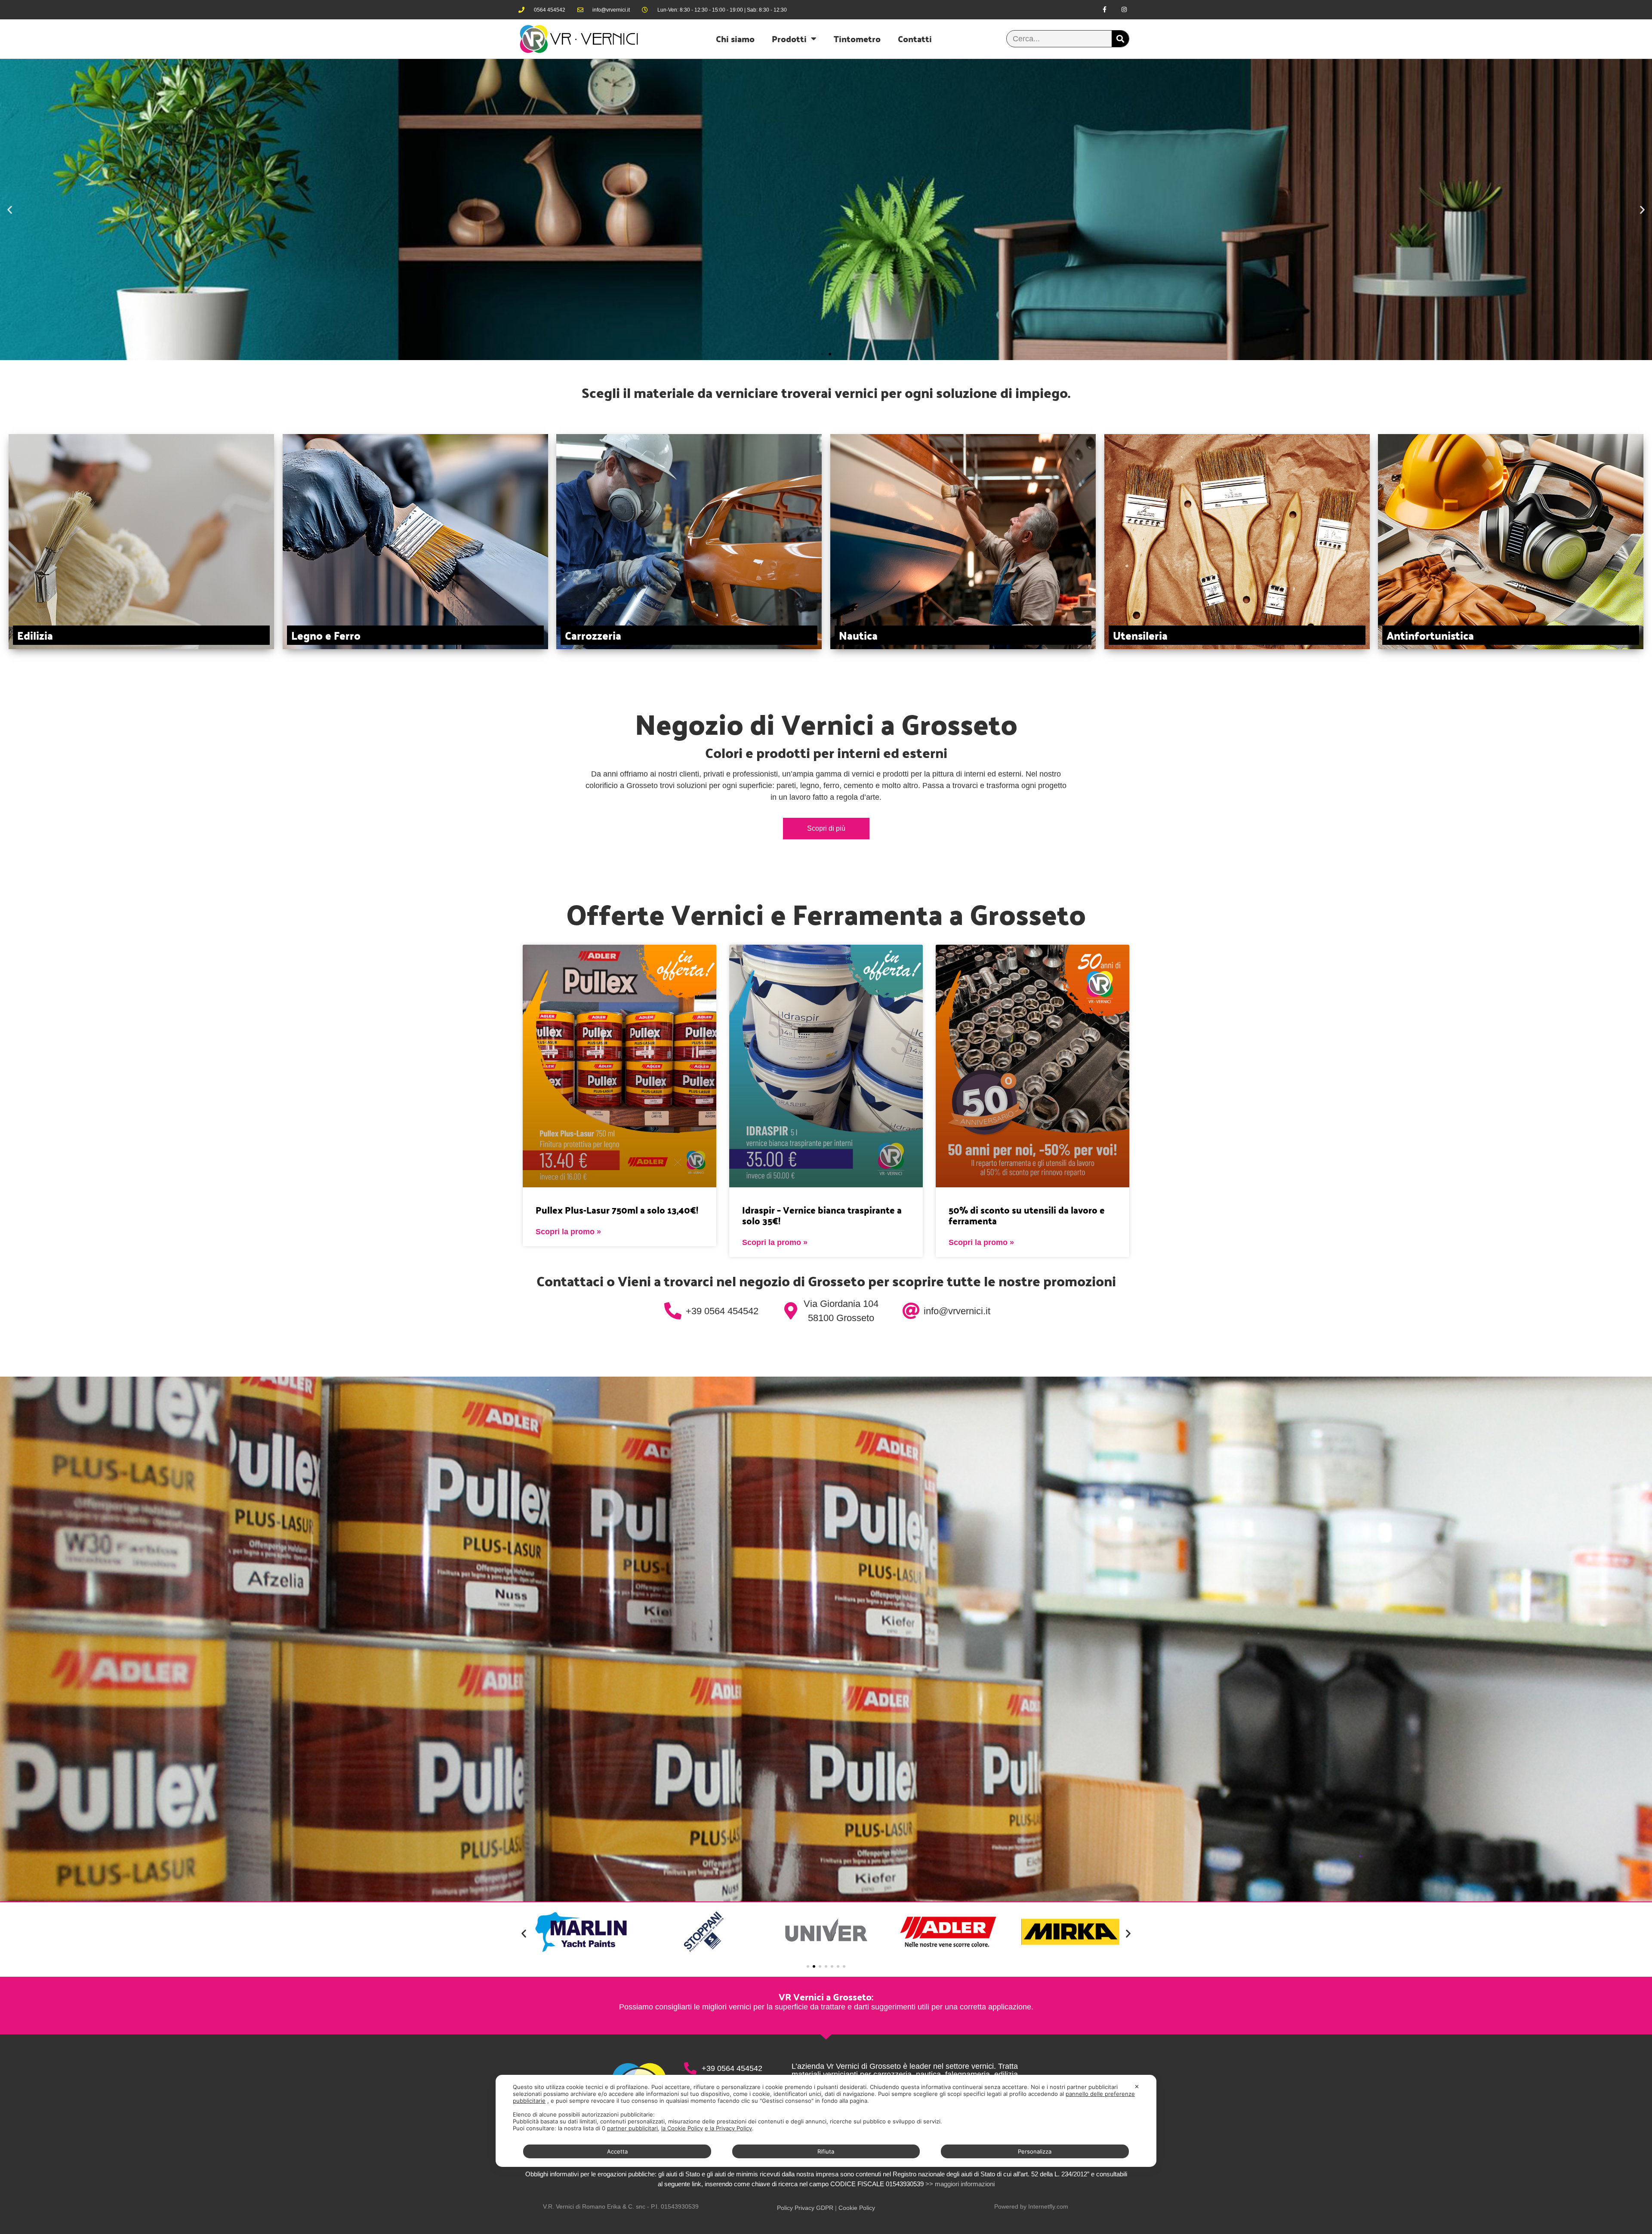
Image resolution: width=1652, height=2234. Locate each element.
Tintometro (857, 39)
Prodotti (789, 39)
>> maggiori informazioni (960, 2184)
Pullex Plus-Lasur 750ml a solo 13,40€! (617, 1210)
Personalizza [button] (1035, 2151)
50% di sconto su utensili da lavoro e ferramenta (1027, 1215)
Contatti (915, 39)
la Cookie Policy (682, 2128)
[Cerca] (1120, 39)
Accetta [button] (617, 2151)
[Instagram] (1124, 10)
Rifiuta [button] (826, 2151)
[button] (10, 209)
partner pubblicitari (632, 2128)
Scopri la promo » (568, 1232)
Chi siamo (735, 39)
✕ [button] (1137, 2086)
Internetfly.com (1048, 2206)
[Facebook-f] (1105, 10)
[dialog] (826, 2121)
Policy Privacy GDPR (805, 2208)
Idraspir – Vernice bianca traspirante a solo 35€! (822, 1215)
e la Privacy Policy (728, 2128)
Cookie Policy (857, 2208)
